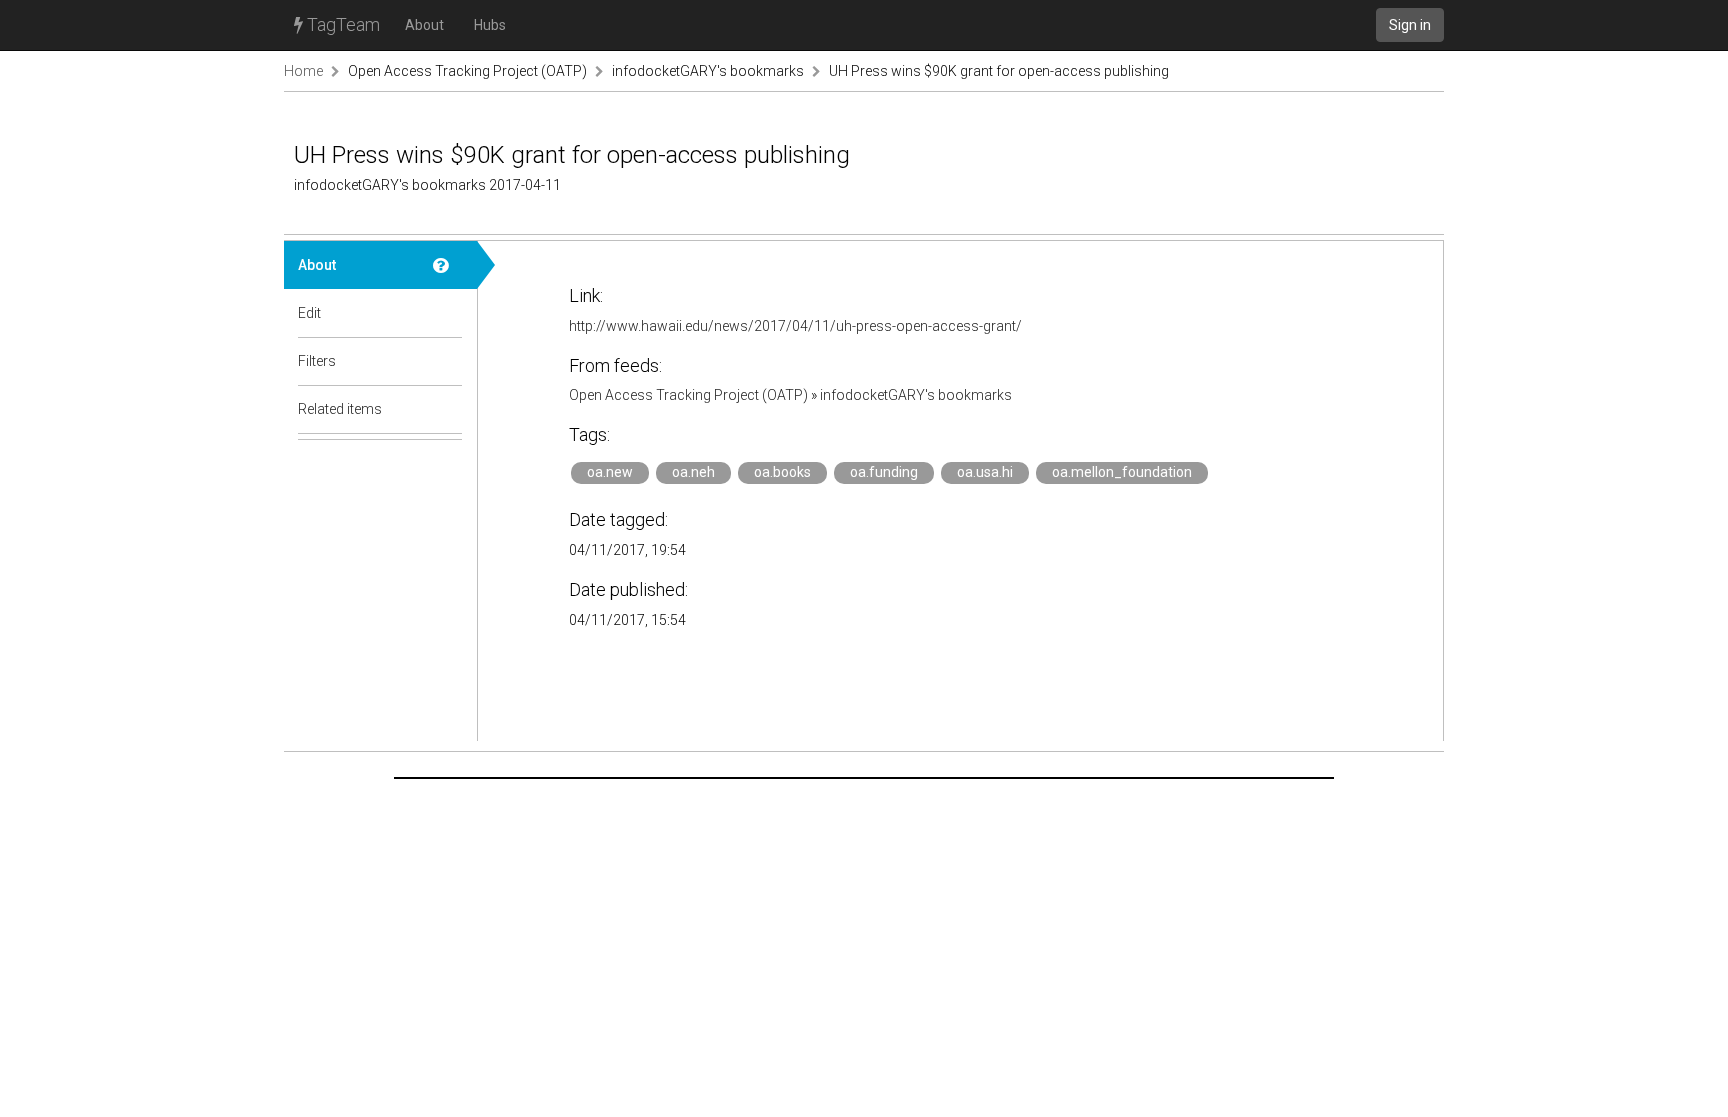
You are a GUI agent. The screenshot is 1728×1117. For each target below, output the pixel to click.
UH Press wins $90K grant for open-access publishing (999, 71)
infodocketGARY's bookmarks (708, 71)
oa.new (610, 472)
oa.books (782, 472)
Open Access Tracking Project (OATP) (467, 71)
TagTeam (341, 24)
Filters (317, 361)
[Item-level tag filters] (448, 361)
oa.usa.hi (985, 472)
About (424, 25)
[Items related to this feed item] (448, 409)
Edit (309, 313)
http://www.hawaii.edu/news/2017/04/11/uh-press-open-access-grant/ (795, 326)
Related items (340, 409)
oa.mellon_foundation (1122, 472)
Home (303, 71)
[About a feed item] (448, 265)
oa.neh (693, 472)
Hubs (490, 25)
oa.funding (884, 472)
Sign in (1410, 25)
